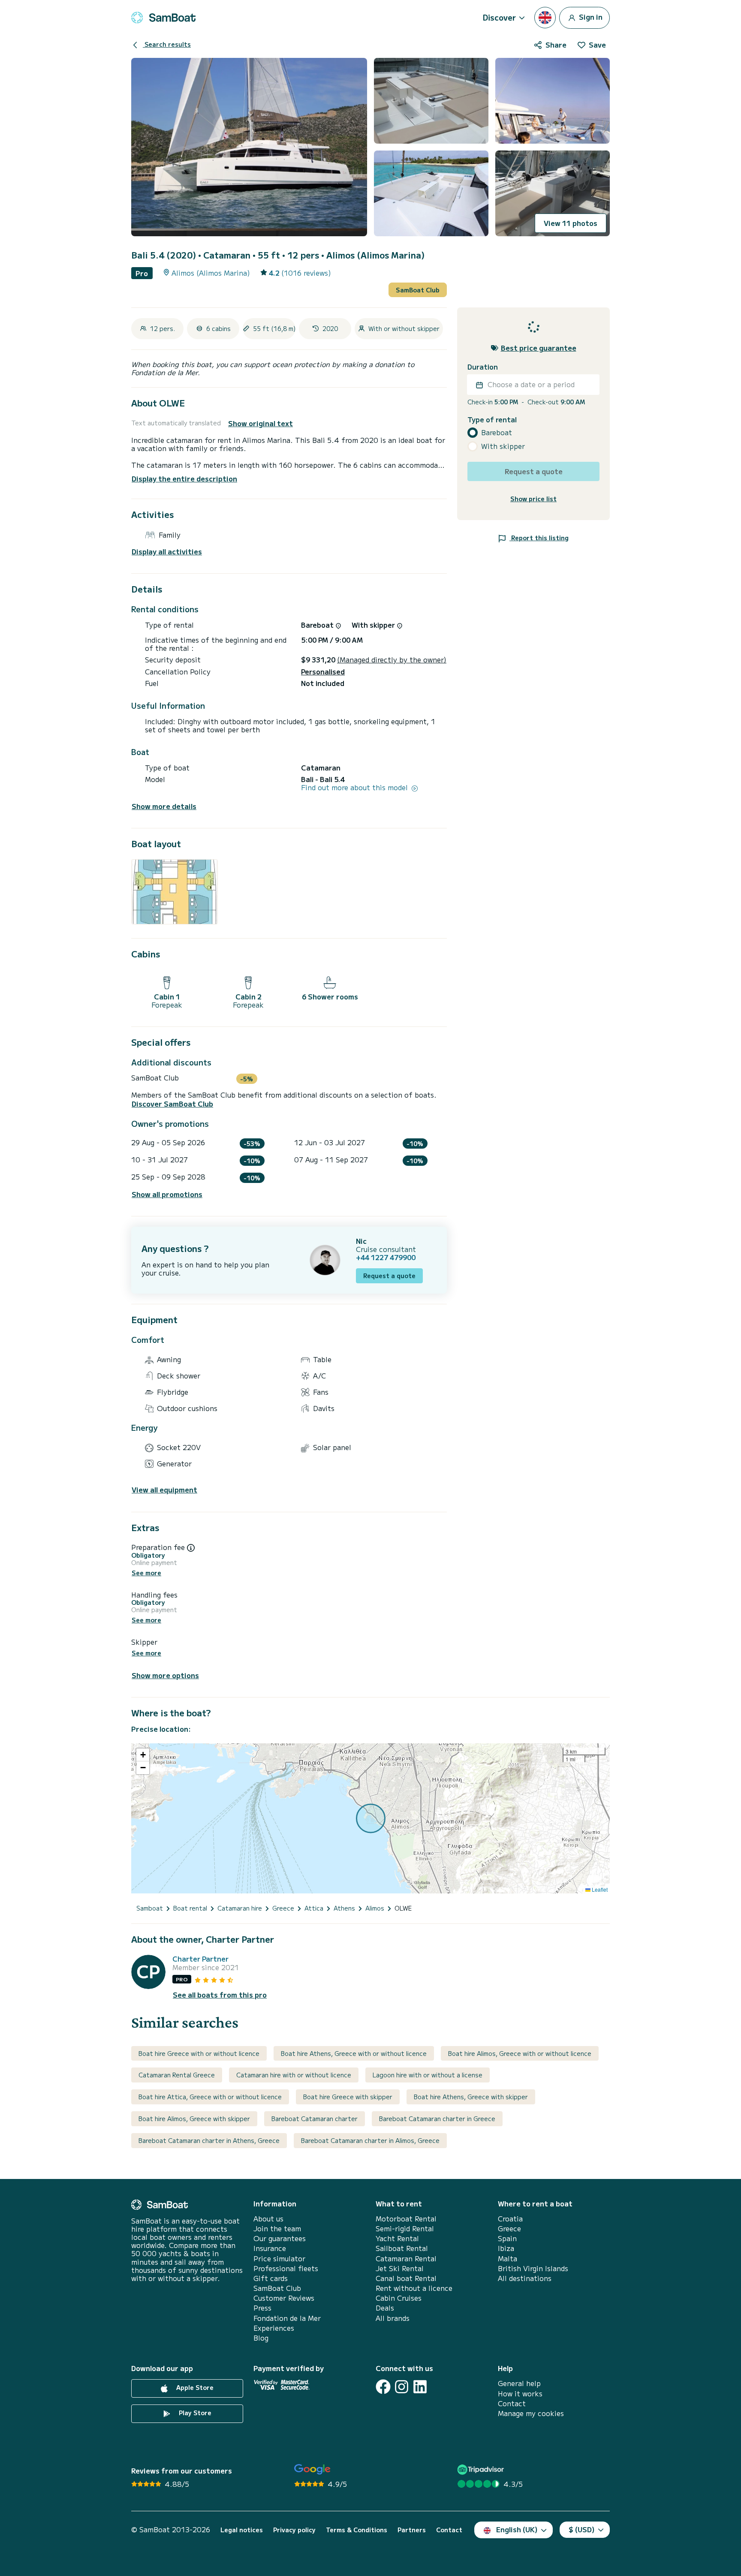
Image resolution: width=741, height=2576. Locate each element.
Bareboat (497, 433)
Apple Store (194, 2388)
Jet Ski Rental (400, 2268)
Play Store (194, 2413)
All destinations (525, 2278)
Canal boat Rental (406, 2278)
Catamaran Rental (406, 2259)
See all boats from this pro (220, 1995)
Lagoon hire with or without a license (428, 2075)
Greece (509, 2228)
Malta (508, 2259)
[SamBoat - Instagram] (402, 2387)
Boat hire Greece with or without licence (199, 2053)
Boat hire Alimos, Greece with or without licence (520, 2053)
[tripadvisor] (482, 2469)
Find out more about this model (355, 787)
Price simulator (279, 2259)
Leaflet (599, 1889)
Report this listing (539, 538)
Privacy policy (294, 2530)
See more (146, 1573)
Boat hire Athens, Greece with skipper (471, 2097)
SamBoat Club (418, 290)
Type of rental (492, 420)
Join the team (277, 2228)
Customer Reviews (284, 2298)
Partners (412, 2530)
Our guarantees (280, 2238)
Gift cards (271, 2278)
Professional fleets (286, 2268)
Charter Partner (200, 1959)
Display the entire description (184, 478)
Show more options (165, 1675)
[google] (312, 2469)
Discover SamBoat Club (172, 1104)
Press (262, 2308)
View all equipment (164, 1490)
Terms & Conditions (357, 2530)
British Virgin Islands (533, 2268)
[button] (143, 1755)
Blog (261, 2338)
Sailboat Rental (402, 2248)
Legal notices (242, 2530)
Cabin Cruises (399, 2298)
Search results (167, 44)
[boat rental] (163, 18)
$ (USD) (582, 2529)
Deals (385, 2308)
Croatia (510, 2219)
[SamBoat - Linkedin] (420, 2387)
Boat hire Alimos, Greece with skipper (194, 2119)
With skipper (503, 447)
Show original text (261, 423)
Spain (507, 2238)
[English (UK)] (545, 18)
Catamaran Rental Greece (177, 2075)
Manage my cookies (531, 2413)
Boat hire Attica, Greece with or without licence (210, 2097)
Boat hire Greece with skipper (348, 2097)
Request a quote (389, 1276)
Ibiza (506, 2248)
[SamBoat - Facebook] (383, 2387)
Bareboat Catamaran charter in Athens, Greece (209, 2140)
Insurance (270, 2248)
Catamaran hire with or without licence (294, 2075)
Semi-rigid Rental (405, 2228)
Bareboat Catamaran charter (315, 2119)
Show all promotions (167, 1194)
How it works (520, 2394)
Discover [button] (499, 17)
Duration (483, 367)
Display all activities (167, 552)
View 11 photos (571, 223)
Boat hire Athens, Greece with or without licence (354, 2053)
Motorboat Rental (406, 2219)
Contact (512, 2403)
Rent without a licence (414, 2288)
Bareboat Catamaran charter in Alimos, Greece (370, 2140)
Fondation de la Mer (287, 2318)
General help (519, 2383)
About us (268, 2219)
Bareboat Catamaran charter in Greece (437, 2119)
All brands (393, 2318)
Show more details (164, 806)
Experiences (274, 2328)
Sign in (590, 16)
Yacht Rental (397, 2238)
